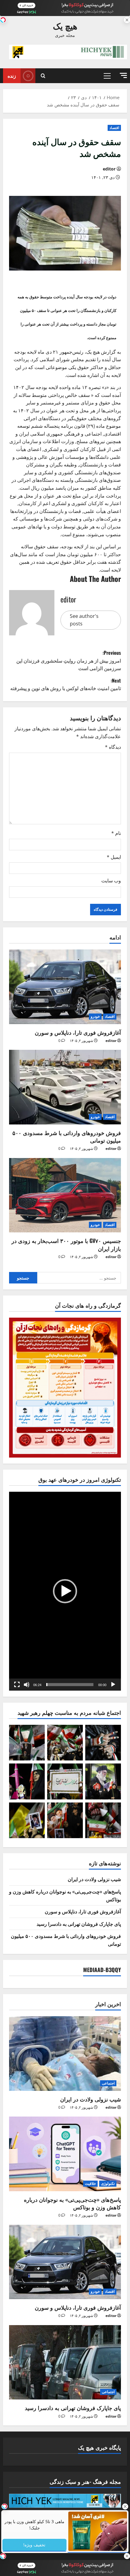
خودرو (95, 1016)
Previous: (69, 660)
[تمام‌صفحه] (17, 1685)
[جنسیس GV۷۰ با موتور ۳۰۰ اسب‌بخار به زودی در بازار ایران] (65, 1195)
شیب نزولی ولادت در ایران (94, 1879)
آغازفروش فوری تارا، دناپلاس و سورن (78, 1032)
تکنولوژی (108, 2183)
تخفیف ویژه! (35, 2545)
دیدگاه (113, 747)
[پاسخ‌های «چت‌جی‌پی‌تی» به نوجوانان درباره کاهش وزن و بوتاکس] (65, 2154)
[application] (65, 1591)
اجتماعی (108, 2083)
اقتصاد (114, 128)
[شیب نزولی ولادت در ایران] (65, 2054)
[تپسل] (3, 20)
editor (109, 169)
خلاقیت (90, 2183)
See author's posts (84, 620)
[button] (123, 75)
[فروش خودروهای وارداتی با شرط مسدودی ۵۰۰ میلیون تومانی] (65, 1087)
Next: (66, 684)
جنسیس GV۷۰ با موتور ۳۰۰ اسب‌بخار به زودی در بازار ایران (66, 1244)
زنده (12, 76)
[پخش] (113, 1685)
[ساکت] (27, 1685)
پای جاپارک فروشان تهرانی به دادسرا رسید (79, 1924)
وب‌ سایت (111, 881)
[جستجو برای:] (79, 1278)
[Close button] (125, 2506)
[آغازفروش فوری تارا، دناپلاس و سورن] (65, 987)
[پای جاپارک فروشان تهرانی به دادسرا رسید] (65, 2362)
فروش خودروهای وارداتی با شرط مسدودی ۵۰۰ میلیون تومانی (67, 1136)
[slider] (70, 1685)
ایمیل (114, 857)
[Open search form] (43, 76)
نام (116, 833)
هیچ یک (65, 26)
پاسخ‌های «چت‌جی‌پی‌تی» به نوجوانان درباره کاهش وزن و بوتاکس (72, 2203)
